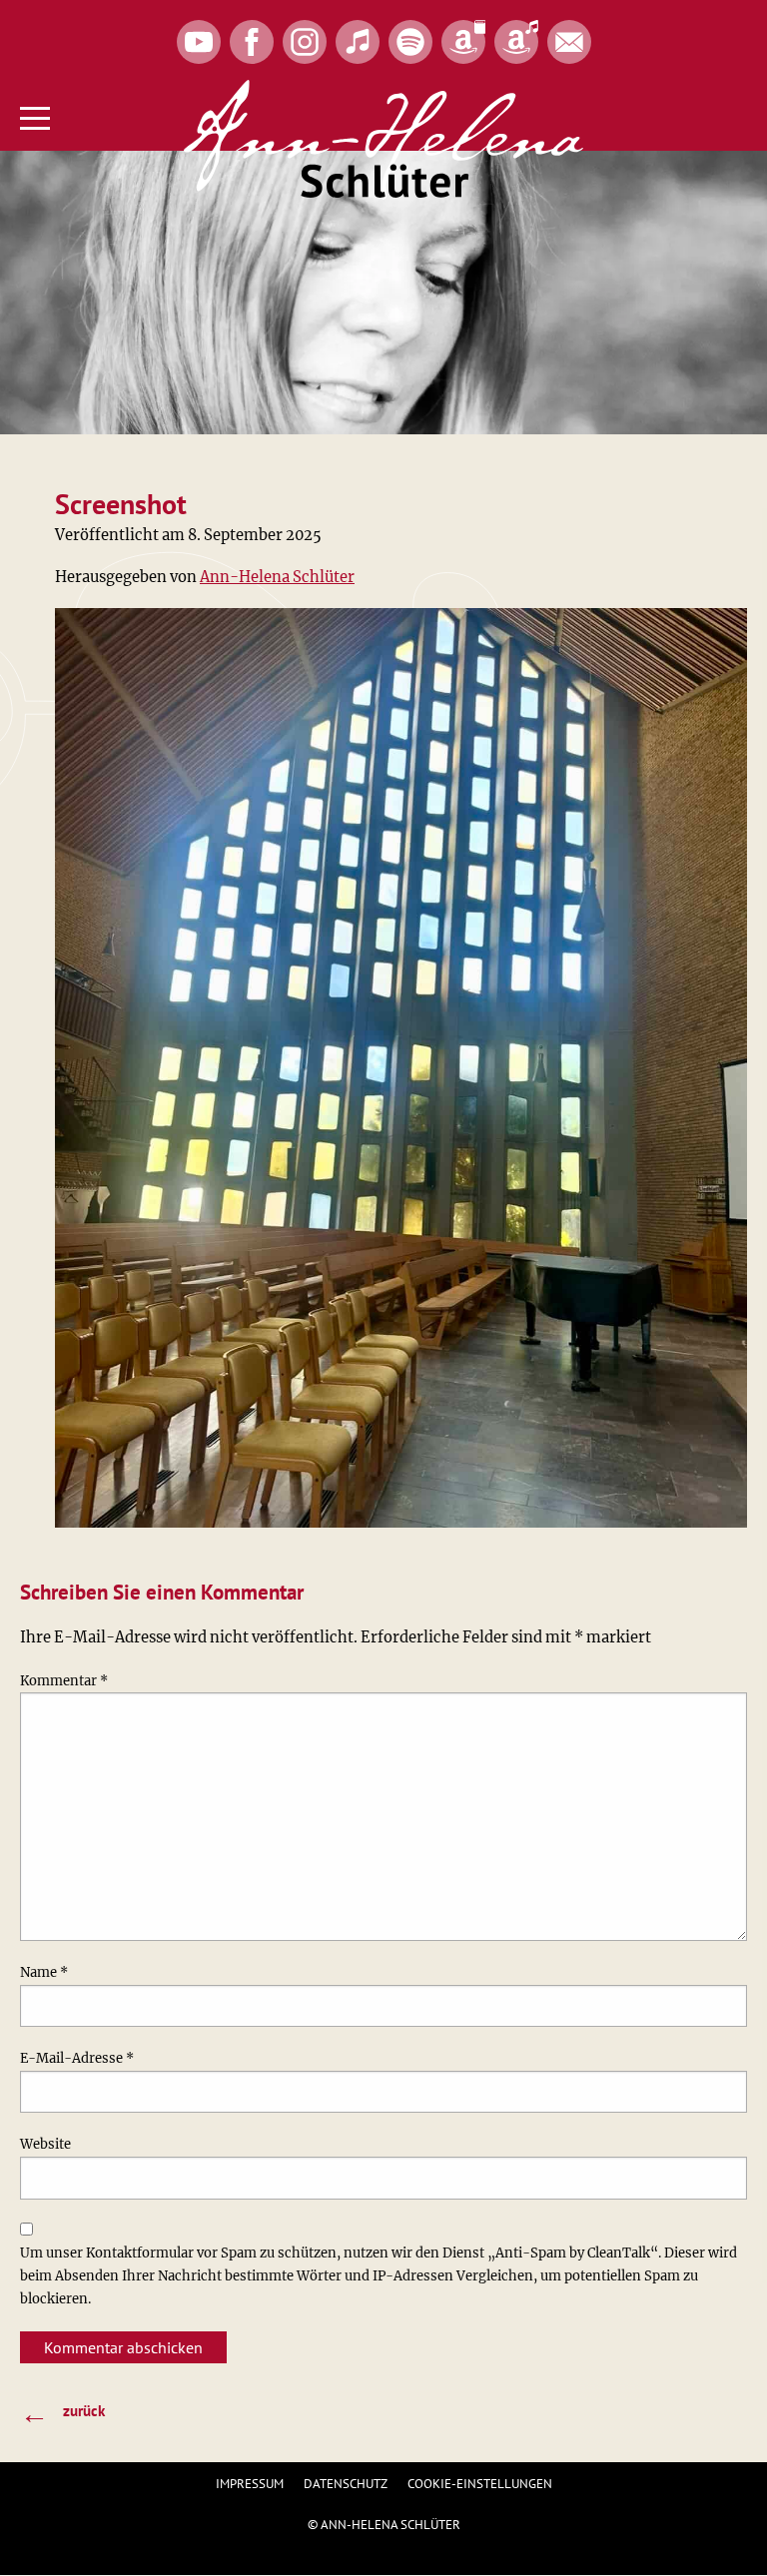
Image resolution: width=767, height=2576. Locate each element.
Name (44, 1972)
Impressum (250, 2484)
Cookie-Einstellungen (480, 2484)
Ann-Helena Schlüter (277, 577)
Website (45, 2144)
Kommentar (64, 1681)
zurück (62, 2412)
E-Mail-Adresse (77, 2058)
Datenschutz (346, 2484)
